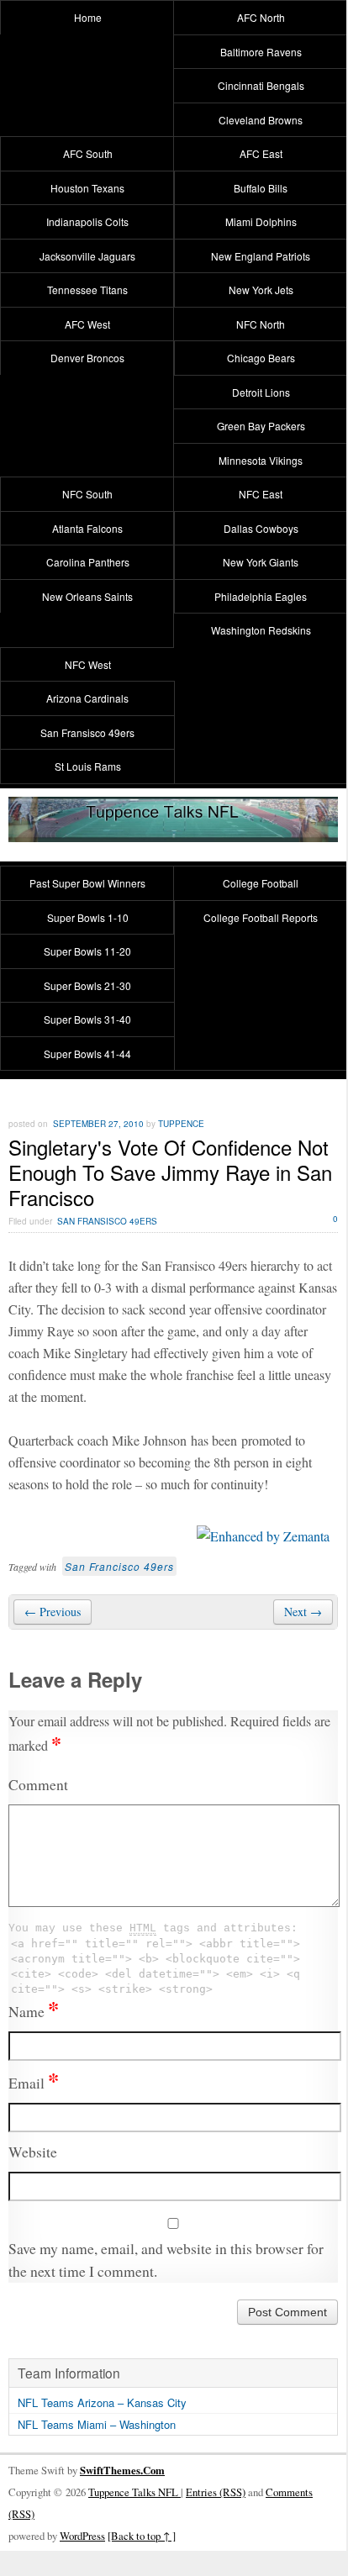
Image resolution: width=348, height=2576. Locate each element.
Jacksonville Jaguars (87, 256)
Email (34, 2083)
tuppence (181, 1124)
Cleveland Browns (261, 120)
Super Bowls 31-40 (87, 1019)
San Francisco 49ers (119, 1566)
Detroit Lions (261, 392)
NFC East (261, 494)
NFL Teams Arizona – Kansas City (102, 2402)
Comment (38, 1784)
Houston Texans (87, 188)
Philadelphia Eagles (261, 596)
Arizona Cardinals (87, 698)
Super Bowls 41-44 (87, 1054)
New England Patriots (261, 256)
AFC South (88, 153)
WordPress (82, 2536)
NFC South (87, 494)
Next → (303, 1612)
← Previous (53, 1612)
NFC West (88, 664)
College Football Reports (261, 917)
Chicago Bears (261, 358)
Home (88, 17)
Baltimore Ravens (261, 52)
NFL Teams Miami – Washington (97, 2424)
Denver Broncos (87, 358)
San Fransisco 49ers (87, 732)
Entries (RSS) (216, 2492)
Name (34, 2011)
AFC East (261, 153)
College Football (261, 883)
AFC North (261, 17)
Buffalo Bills (261, 188)
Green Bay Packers (261, 426)
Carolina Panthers (88, 562)
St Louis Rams (88, 766)
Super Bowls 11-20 (87, 951)
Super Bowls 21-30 (87, 985)
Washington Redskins (261, 630)
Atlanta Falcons (87, 528)
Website (33, 2152)
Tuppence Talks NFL (134, 2492)
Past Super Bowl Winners (87, 883)
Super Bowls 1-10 (88, 917)
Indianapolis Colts (87, 221)
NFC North (261, 324)
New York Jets (261, 290)
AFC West (87, 324)
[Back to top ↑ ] (142, 2536)
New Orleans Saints (87, 596)
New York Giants (261, 562)
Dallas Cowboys (261, 528)
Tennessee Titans (87, 290)
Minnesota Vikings (261, 460)
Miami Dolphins (261, 221)
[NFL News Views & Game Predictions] (173, 831)
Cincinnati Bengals (261, 85)
